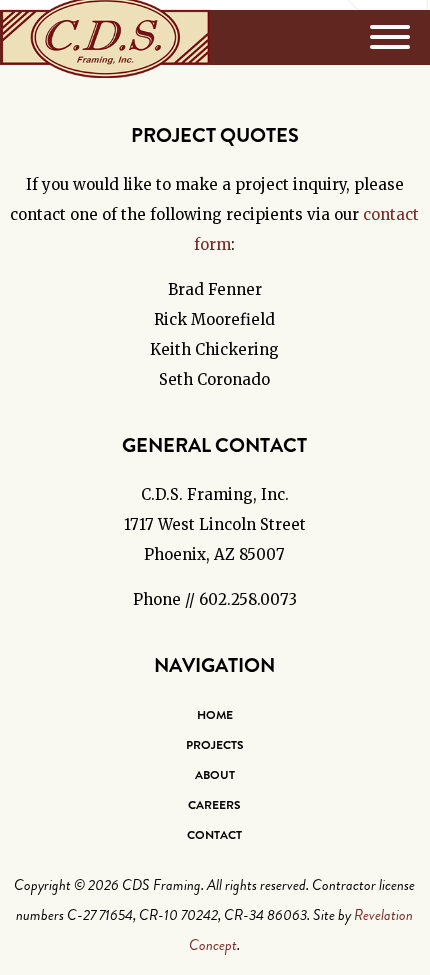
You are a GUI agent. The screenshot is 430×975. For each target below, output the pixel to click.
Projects (215, 745)
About (215, 775)
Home (215, 715)
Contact (214, 835)
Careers (214, 805)
